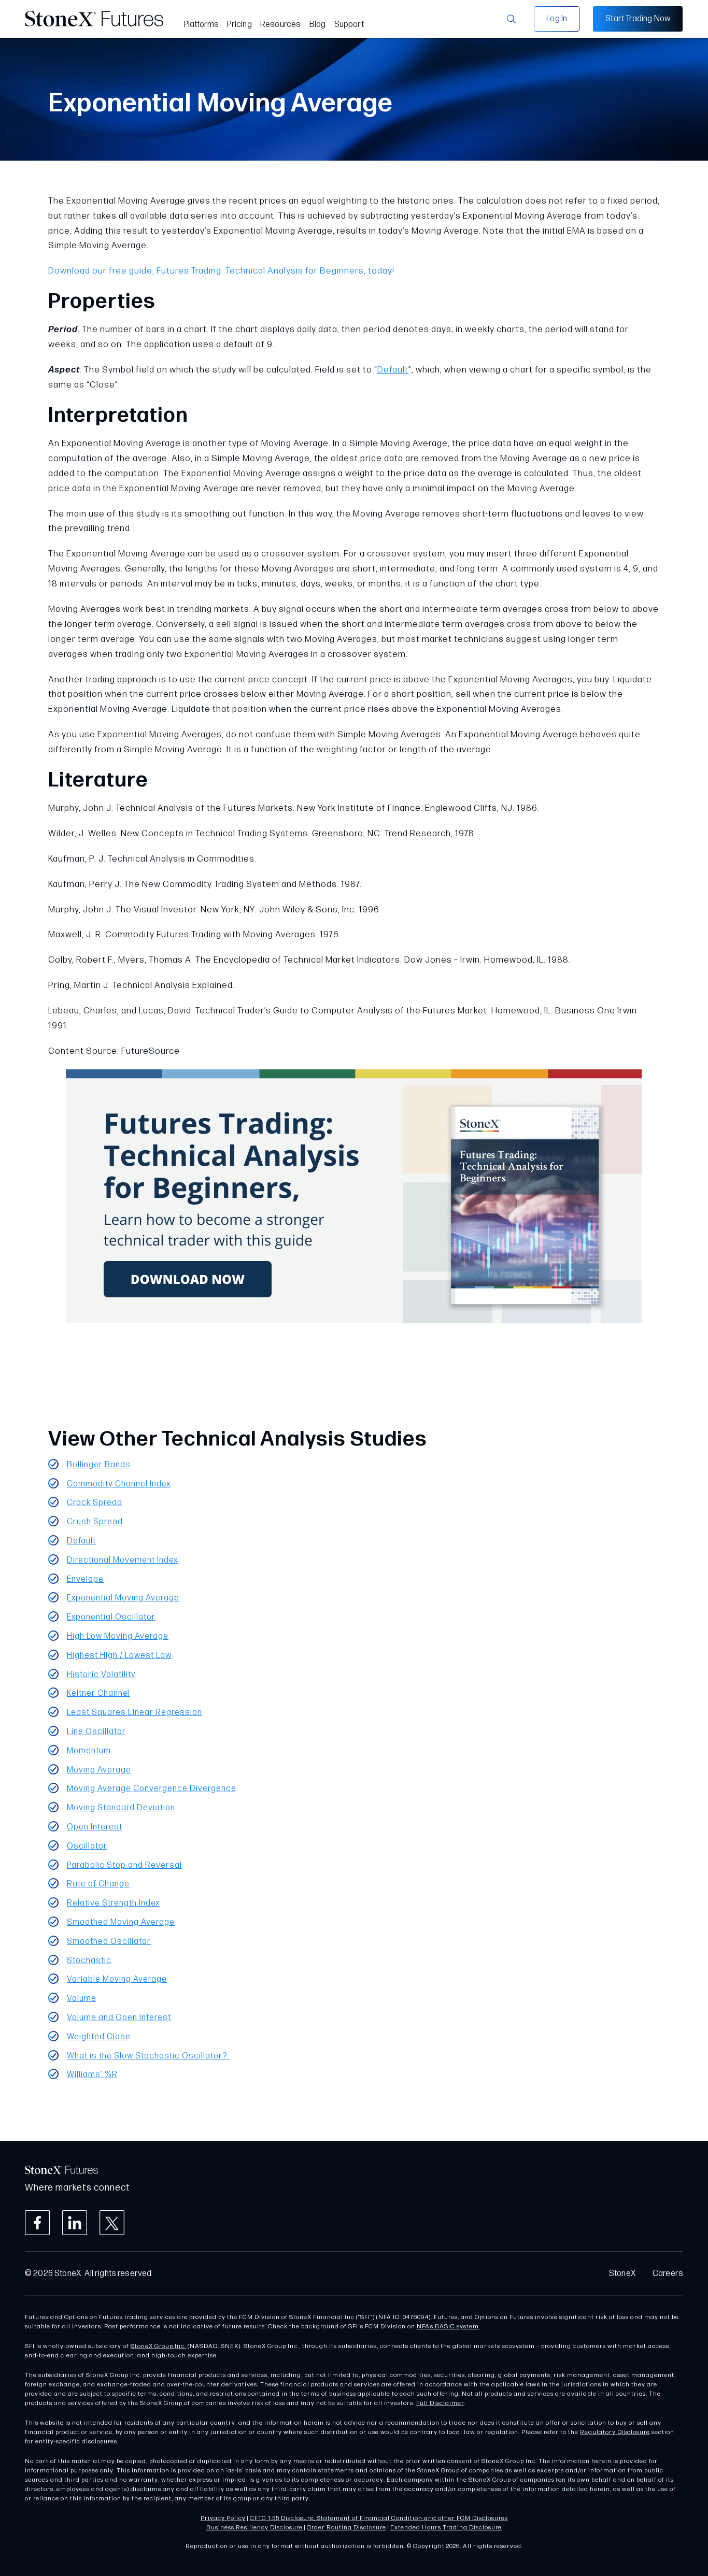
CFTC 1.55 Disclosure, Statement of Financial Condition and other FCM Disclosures (379, 2518)
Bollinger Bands (99, 1465)
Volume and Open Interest (119, 2018)
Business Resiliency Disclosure (254, 2528)
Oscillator (87, 1846)
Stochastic (89, 1961)
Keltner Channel (98, 1693)
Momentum (89, 1751)
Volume (82, 1999)
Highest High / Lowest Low (119, 1656)
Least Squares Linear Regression (134, 1713)
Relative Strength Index (113, 1903)
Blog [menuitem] (318, 25)
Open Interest (95, 1827)
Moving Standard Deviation (121, 1808)
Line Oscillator (96, 1732)
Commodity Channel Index (119, 1484)
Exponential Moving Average (123, 1598)
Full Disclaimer (440, 2403)
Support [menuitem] (349, 25)
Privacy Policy (223, 2518)
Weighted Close (99, 2037)
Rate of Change (98, 1884)
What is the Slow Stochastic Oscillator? (148, 2056)
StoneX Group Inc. (158, 2346)
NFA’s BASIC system (448, 2327)
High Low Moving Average (118, 1636)
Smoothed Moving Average (121, 1922)
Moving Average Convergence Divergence (152, 1789)
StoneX (622, 2274)
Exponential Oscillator (111, 1617)
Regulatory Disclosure (615, 2432)
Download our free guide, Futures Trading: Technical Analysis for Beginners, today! (221, 271)
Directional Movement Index (122, 1560)
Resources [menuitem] (281, 25)
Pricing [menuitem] (239, 25)
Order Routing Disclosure (346, 2528)
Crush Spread (95, 1522)
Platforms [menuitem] (202, 25)
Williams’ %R (92, 2075)
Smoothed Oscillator (109, 1942)
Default (393, 370)
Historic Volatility (101, 1675)
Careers (668, 2274)
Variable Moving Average (117, 1979)
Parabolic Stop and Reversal (124, 1865)
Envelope (85, 1579)
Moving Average (99, 1770)
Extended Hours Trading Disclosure (446, 2528)
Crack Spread (95, 1503)
